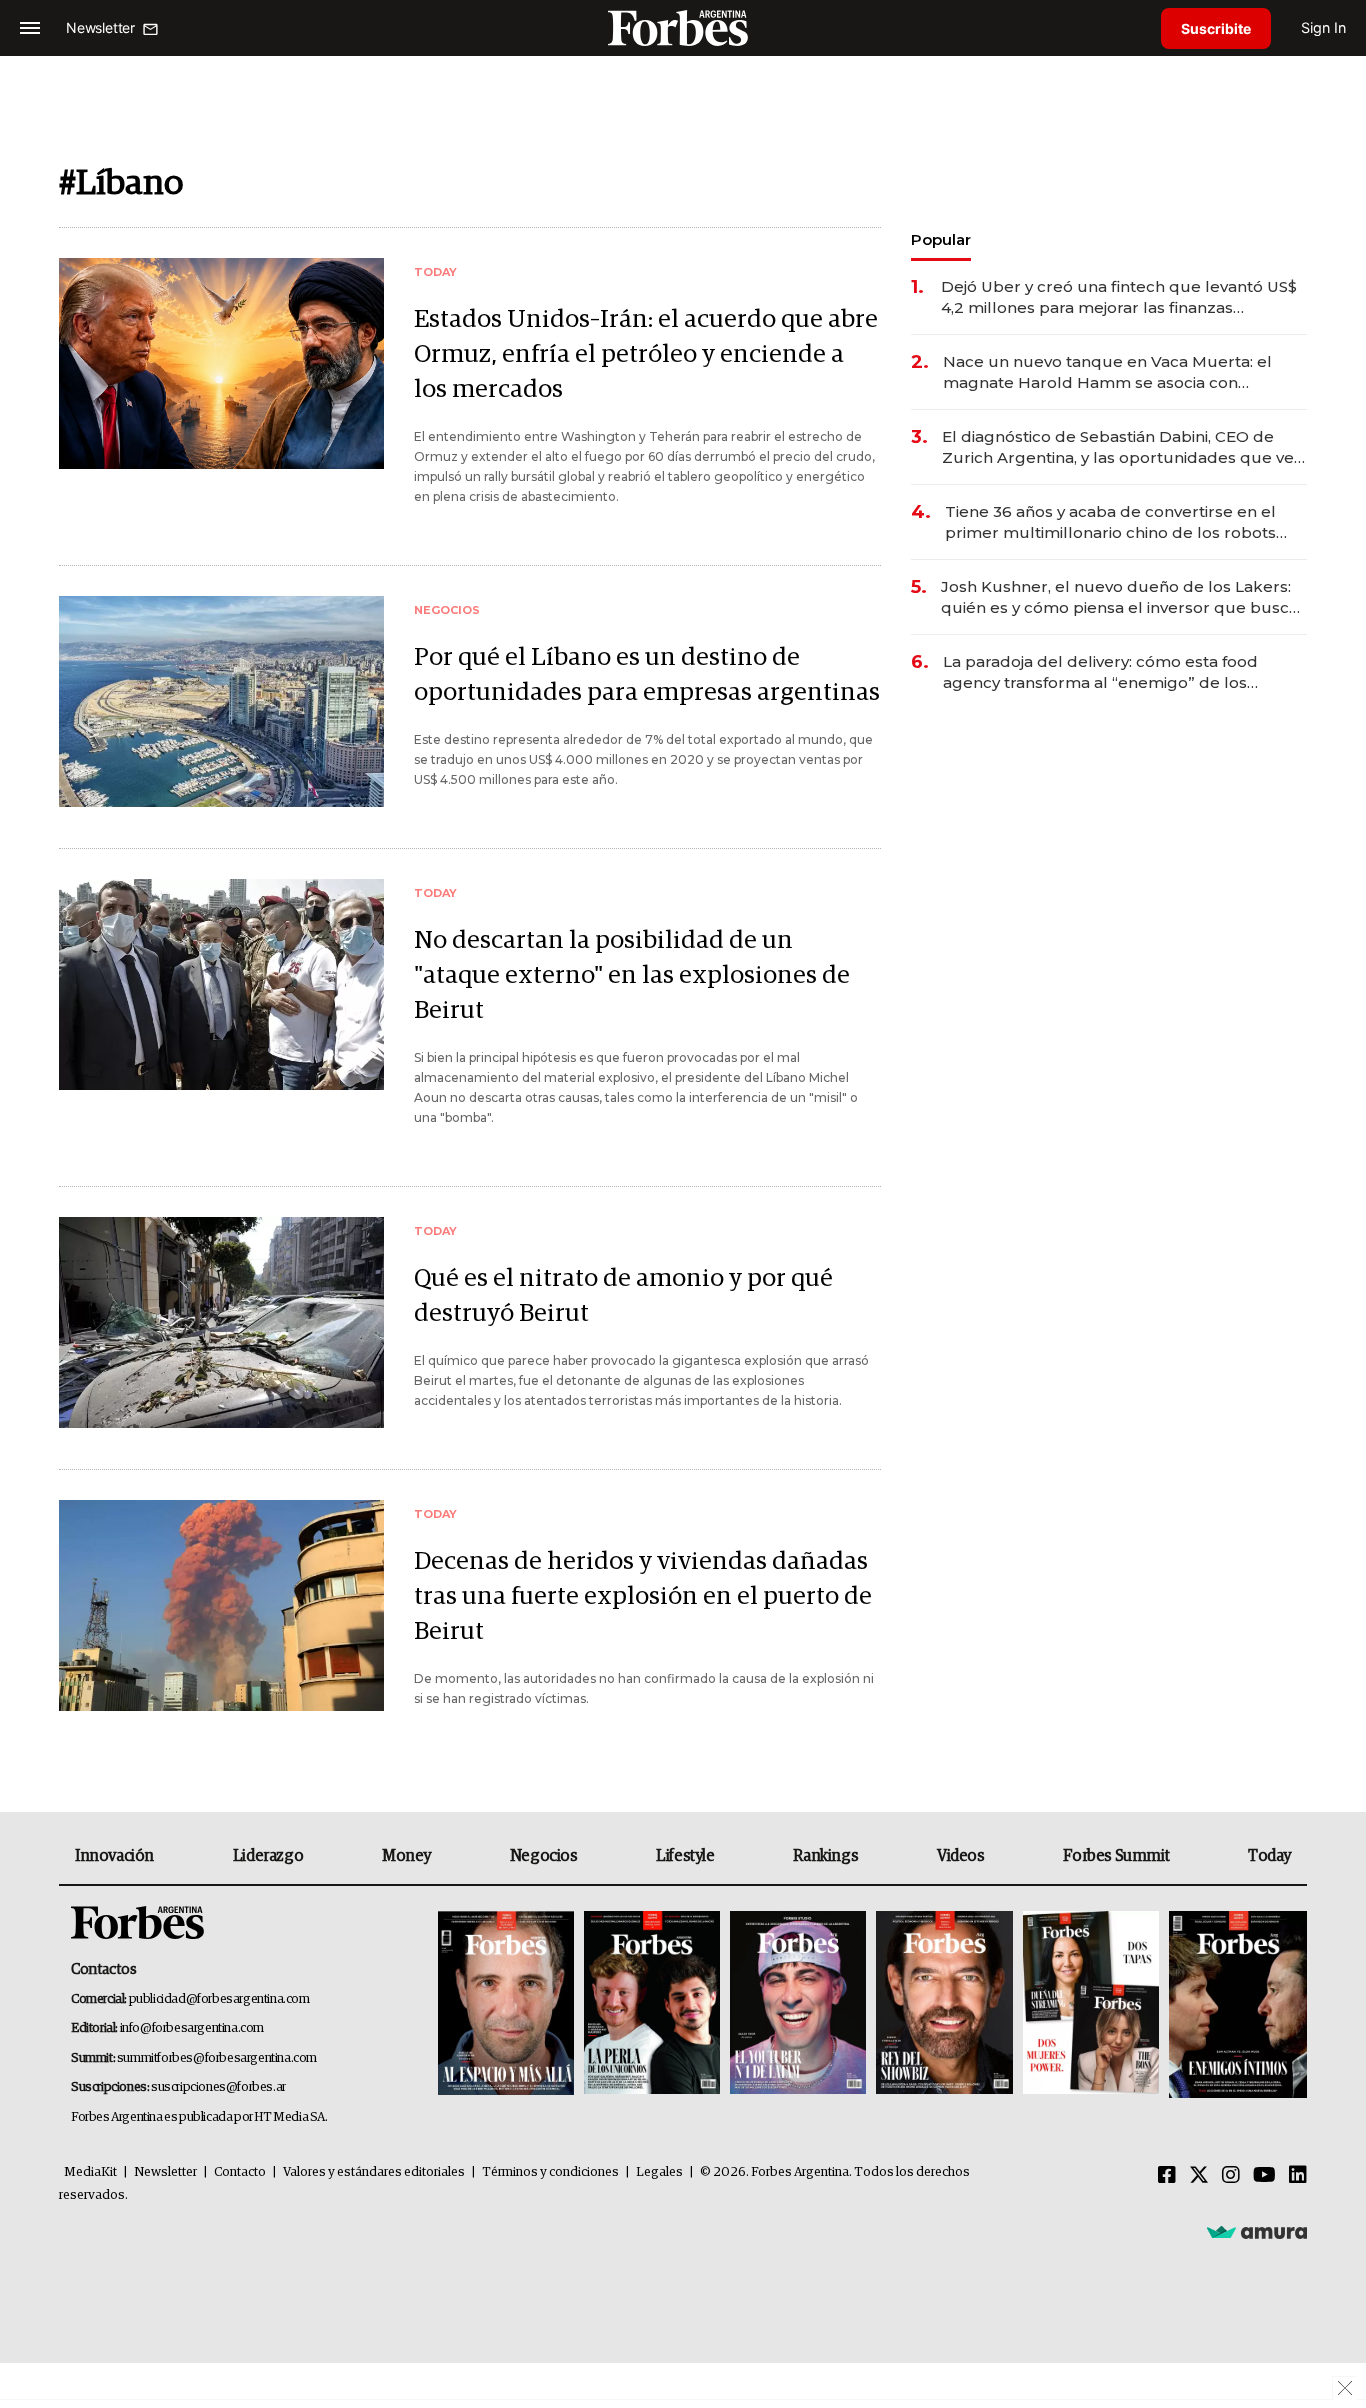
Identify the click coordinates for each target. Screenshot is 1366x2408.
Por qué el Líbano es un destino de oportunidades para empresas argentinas (647, 675)
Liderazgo (268, 1856)
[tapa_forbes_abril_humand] (652, 2004)
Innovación (114, 1856)
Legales (659, 2172)
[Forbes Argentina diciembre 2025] (944, 2004)
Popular (941, 239)
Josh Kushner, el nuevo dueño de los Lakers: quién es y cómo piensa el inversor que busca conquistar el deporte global (1119, 597)
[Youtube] (1264, 2176)
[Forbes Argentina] (683, 27)
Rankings (825, 1856)
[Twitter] (1199, 2176)
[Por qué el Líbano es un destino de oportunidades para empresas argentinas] (221, 701)
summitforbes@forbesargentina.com (217, 2058)
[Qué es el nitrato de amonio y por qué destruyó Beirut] (221, 1322)
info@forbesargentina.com (192, 2028)
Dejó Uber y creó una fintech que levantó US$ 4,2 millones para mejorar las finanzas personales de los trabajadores (1119, 297)
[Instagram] (1231, 2176)
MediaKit (90, 2172)
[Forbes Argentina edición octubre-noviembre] (1091, 2004)
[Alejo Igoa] (798, 2004)
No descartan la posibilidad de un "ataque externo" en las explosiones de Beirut (632, 975)
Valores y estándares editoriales (374, 2172)
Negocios (544, 1856)
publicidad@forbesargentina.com (219, 1999)
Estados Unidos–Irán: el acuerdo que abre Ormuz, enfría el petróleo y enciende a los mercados (646, 354)
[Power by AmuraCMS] (1257, 2231)
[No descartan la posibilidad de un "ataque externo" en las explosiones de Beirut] (221, 984)
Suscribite (1216, 28)
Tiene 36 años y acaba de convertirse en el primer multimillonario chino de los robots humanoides (1110, 522)
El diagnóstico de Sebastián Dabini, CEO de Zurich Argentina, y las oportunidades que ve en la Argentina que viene (1118, 447)
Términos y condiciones (550, 2172)
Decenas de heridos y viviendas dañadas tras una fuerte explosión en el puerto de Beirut (643, 1596)
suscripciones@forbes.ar (218, 2087)
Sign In (1323, 27)
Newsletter (165, 2172)
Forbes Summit (1116, 1856)
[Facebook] (1167, 2176)
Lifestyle (685, 1856)
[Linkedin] (1298, 2176)
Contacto (240, 2172)
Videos (961, 1856)
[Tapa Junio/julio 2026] (506, 2004)
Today (1269, 1856)
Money (406, 1856)
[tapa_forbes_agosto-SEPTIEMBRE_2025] (1235, 2004)
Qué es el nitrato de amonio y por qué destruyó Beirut (623, 1296)
